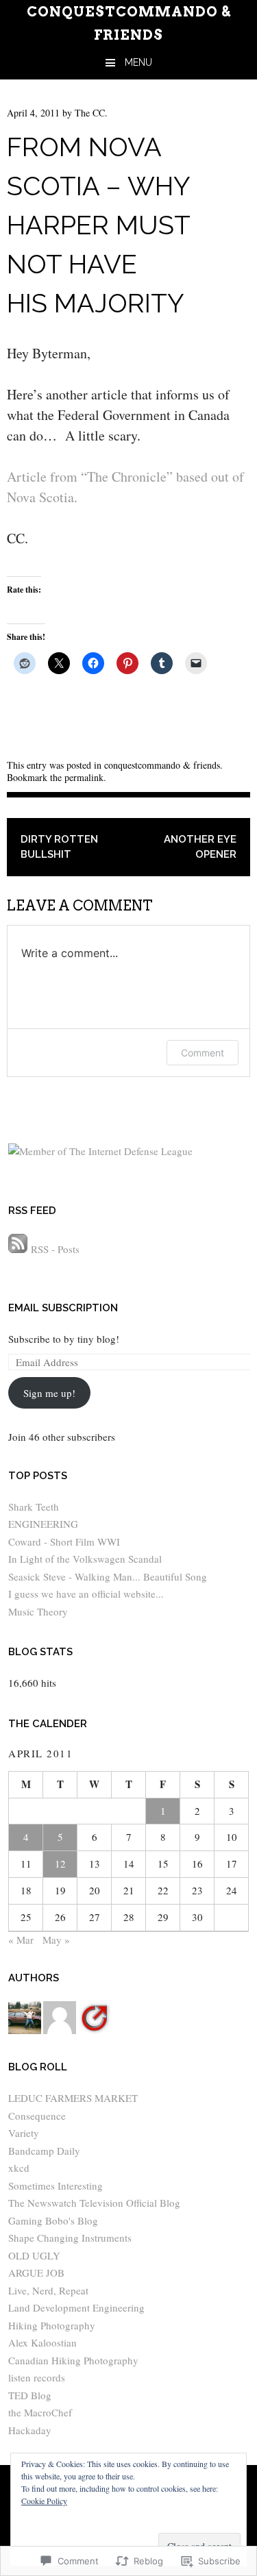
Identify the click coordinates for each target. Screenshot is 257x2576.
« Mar (21, 1940)
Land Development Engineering (76, 2307)
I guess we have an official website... (86, 1594)
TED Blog (30, 2395)
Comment (203, 1053)
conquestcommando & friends (162, 765)
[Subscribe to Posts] (18, 1249)
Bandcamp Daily (44, 2151)
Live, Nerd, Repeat (48, 2290)
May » (56, 1940)
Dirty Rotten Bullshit (59, 847)
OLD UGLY (34, 2255)
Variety (24, 2133)
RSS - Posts (55, 1249)
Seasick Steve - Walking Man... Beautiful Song (108, 1576)
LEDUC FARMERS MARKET (73, 2098)
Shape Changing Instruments (70, 2238)
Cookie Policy (44, 2501)
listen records (37, 2377)
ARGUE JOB (36, 2272)
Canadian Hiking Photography (73, 2360)
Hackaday (30, 2430)
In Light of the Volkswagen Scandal (85, 1559)
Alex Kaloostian (42, 2342)
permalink (84, 777)
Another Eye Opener (200, 847)
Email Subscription (63, 1308)
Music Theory (38, 1611)
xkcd (19, 2168)
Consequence (37, 2116)
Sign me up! (49, 1393)
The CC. (91, 113)
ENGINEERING (43, 1524)
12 (60, 1863)
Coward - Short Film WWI (64, 1541)
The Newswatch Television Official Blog (94, 2203)
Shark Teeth (34, 1507)
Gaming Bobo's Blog (53, 2220)
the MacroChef (40, 2412)
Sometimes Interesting (56, 2185)
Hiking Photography (52, 2325)
